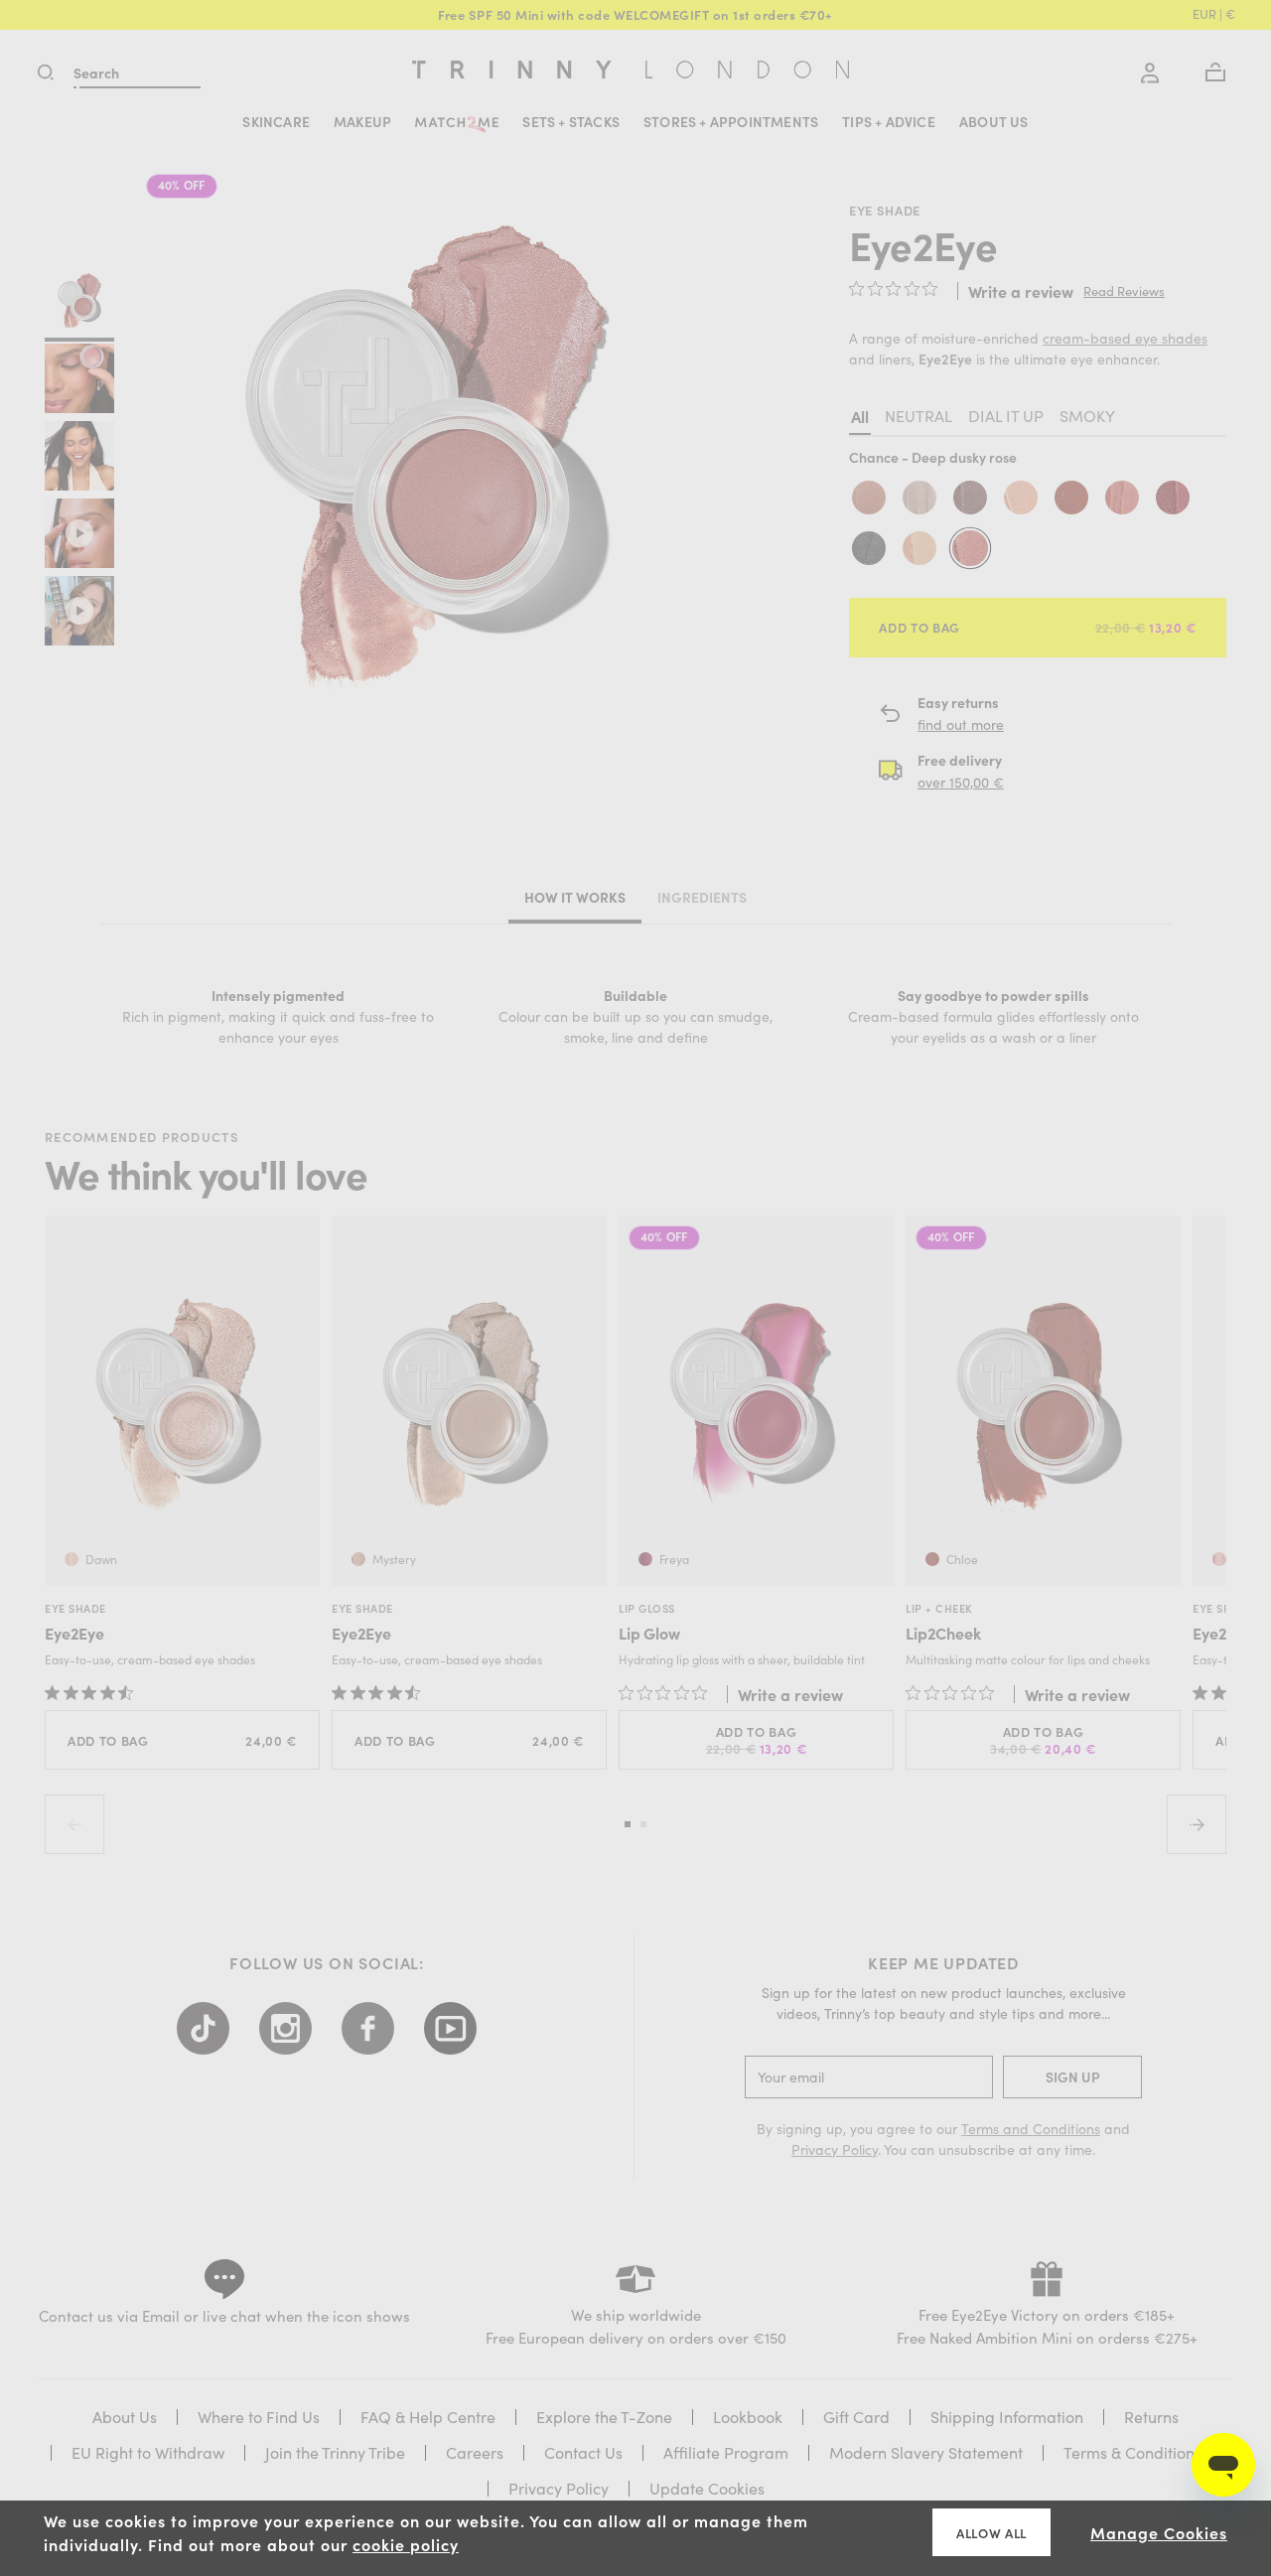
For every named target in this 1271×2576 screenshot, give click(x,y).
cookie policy (406, 2544)
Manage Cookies (1159, 2532)
